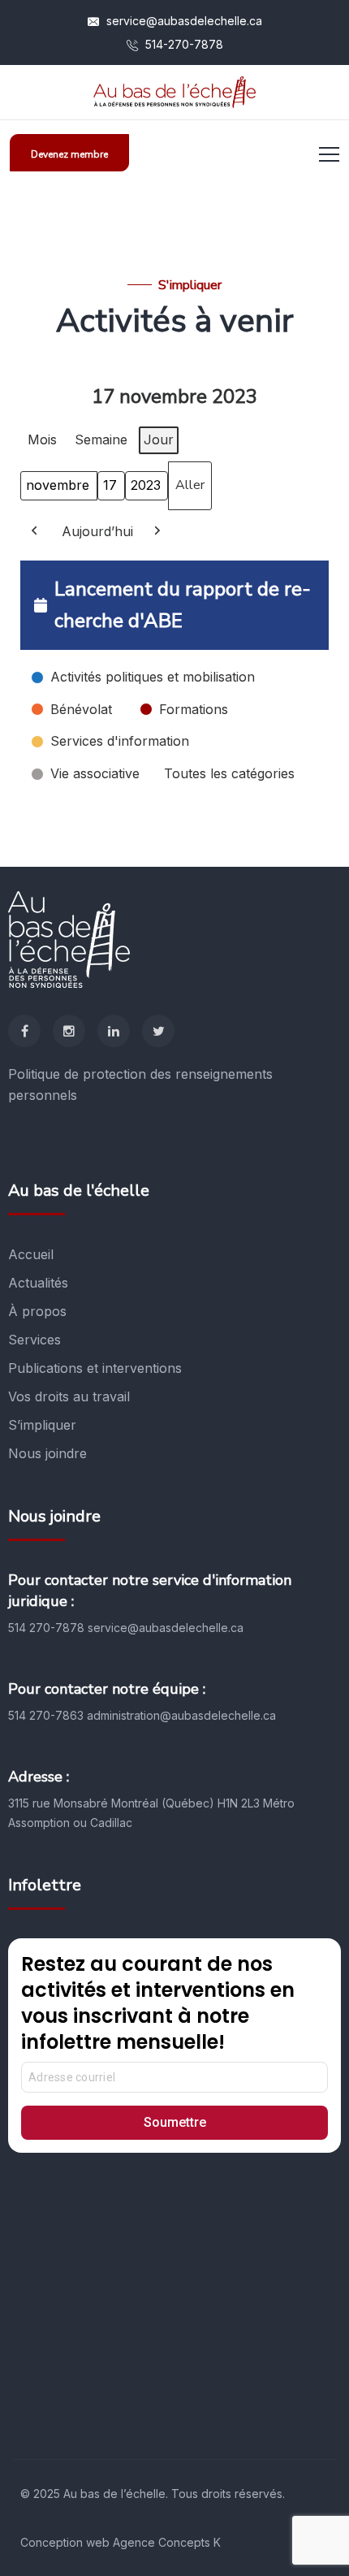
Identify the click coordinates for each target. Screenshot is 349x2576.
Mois (42, 439)
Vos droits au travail (69, 1396)
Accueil (31, 1254)
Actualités (38, 1283)
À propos (37, 1311)
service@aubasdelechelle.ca (183, 21)
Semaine (101, 439)
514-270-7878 (183, 44)
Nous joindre (47, 1453)
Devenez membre (69, 154)
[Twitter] (158, 1031)
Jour (159, 439)
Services (34, 1340)
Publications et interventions (95, 1368)
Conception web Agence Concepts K (121, 2542)
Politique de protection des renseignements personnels (140, 1085)
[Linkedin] (114, 1031)
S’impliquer (42, 1425)
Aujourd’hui (97, 531)
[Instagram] (69, 1031)
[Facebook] (24, 1031)
